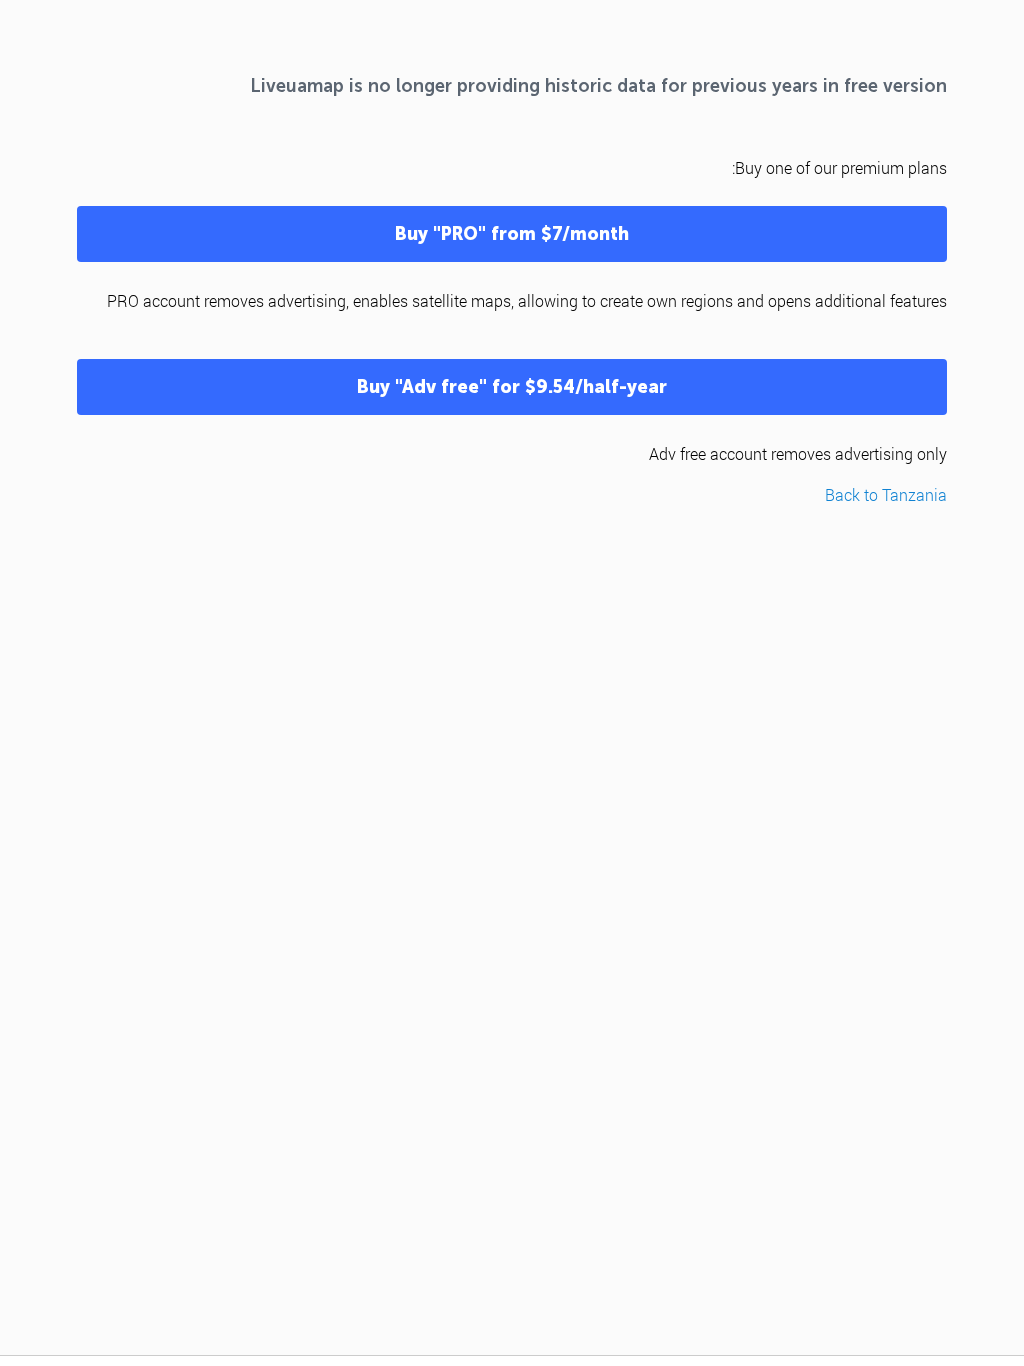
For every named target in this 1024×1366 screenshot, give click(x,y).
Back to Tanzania (886, 494)
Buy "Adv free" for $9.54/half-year (512, 387)
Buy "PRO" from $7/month (512, 234)
